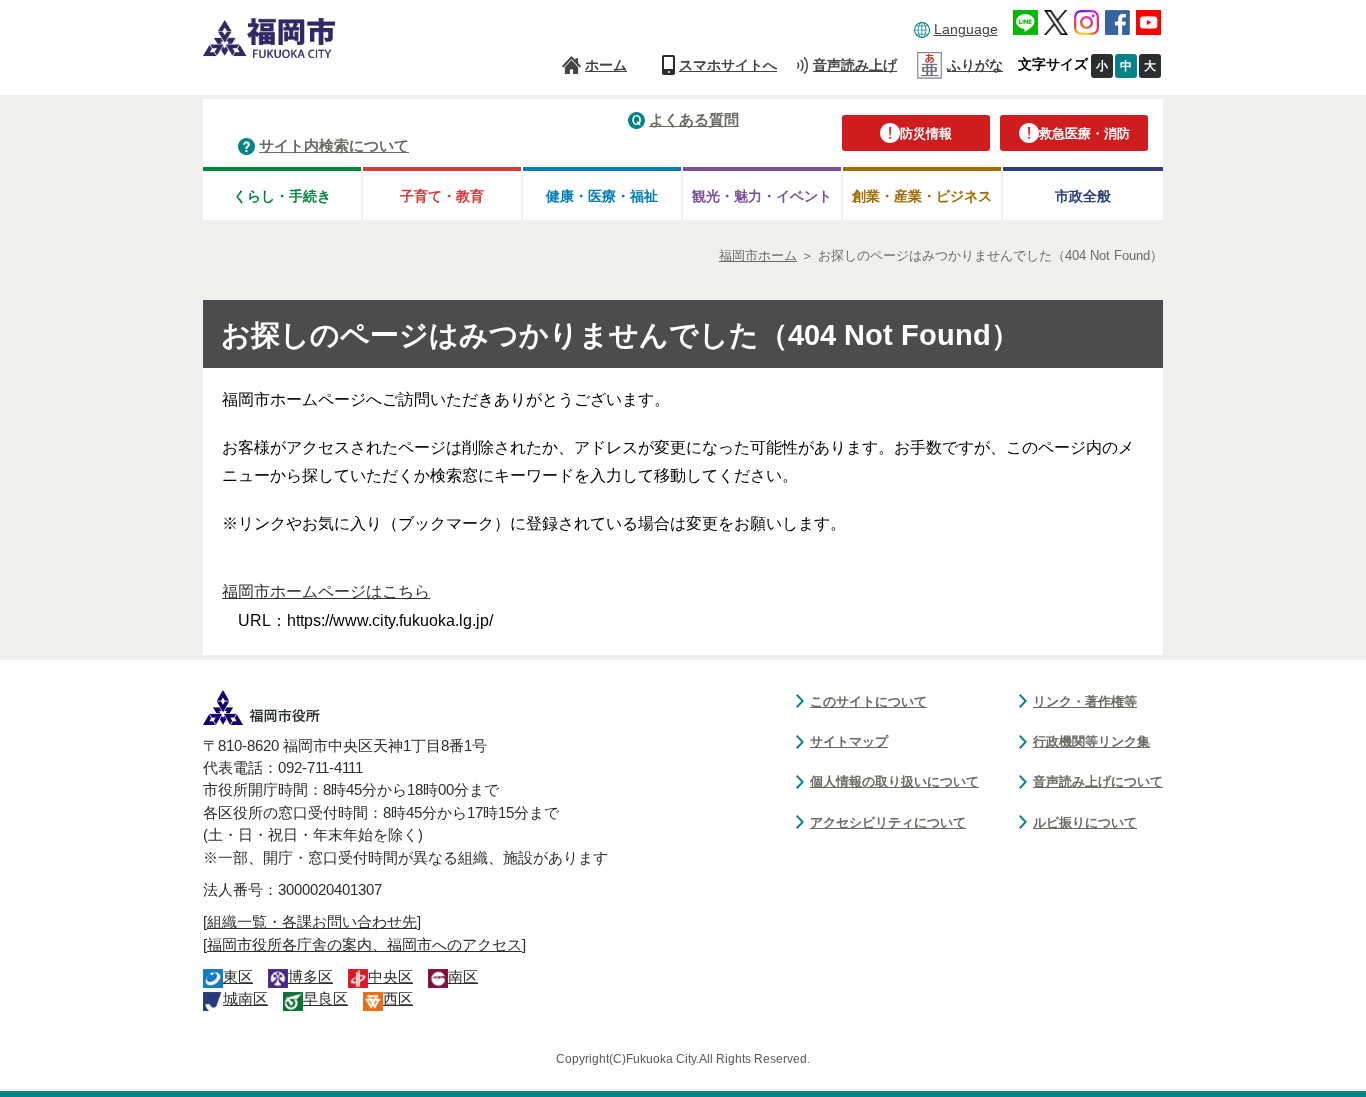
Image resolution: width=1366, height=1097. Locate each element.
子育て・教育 (442, 196)
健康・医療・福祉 (602, 196)
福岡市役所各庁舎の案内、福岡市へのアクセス (364, 945)
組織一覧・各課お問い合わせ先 (312, 922)
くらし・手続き (282, 196)
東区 (238, 977)
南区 (463, 977)
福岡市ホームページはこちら (326, 591)
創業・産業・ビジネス (922, 196)
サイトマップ (849, 741)
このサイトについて (868, 701)
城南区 (245, 999)
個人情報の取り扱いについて (894, 781)
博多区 (310, 977)
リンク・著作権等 (1085, 701)
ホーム (606, 65)
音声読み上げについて (1098, 781)
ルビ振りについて (1085, 822)
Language (966, 29)
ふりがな (975, 65)
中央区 (390, 977)
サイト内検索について (334, 145)
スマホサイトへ (728, 65)
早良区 (325, 999)
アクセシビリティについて (888, 822)
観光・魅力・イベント (762, 196)
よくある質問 (694, 119)
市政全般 (1083, 196)
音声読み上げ (855, 65)
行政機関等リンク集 (1091, 741)
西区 (398, 999)
